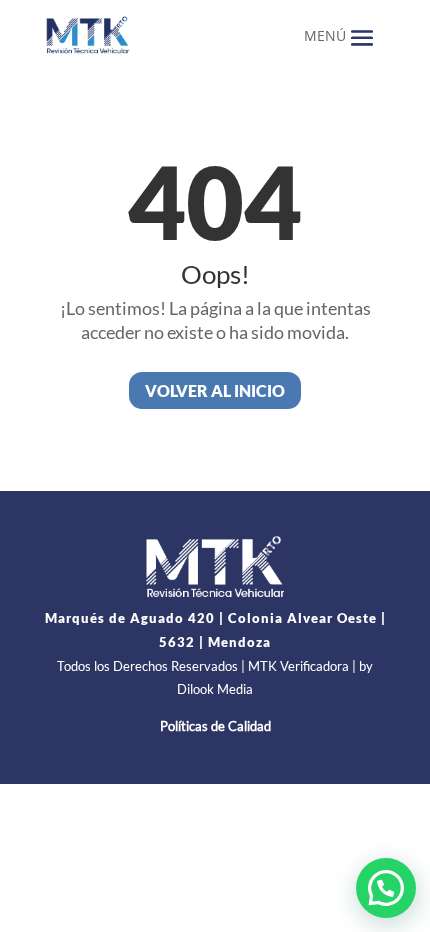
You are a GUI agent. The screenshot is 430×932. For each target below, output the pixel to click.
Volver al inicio (215, 390)
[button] (386, 888)
